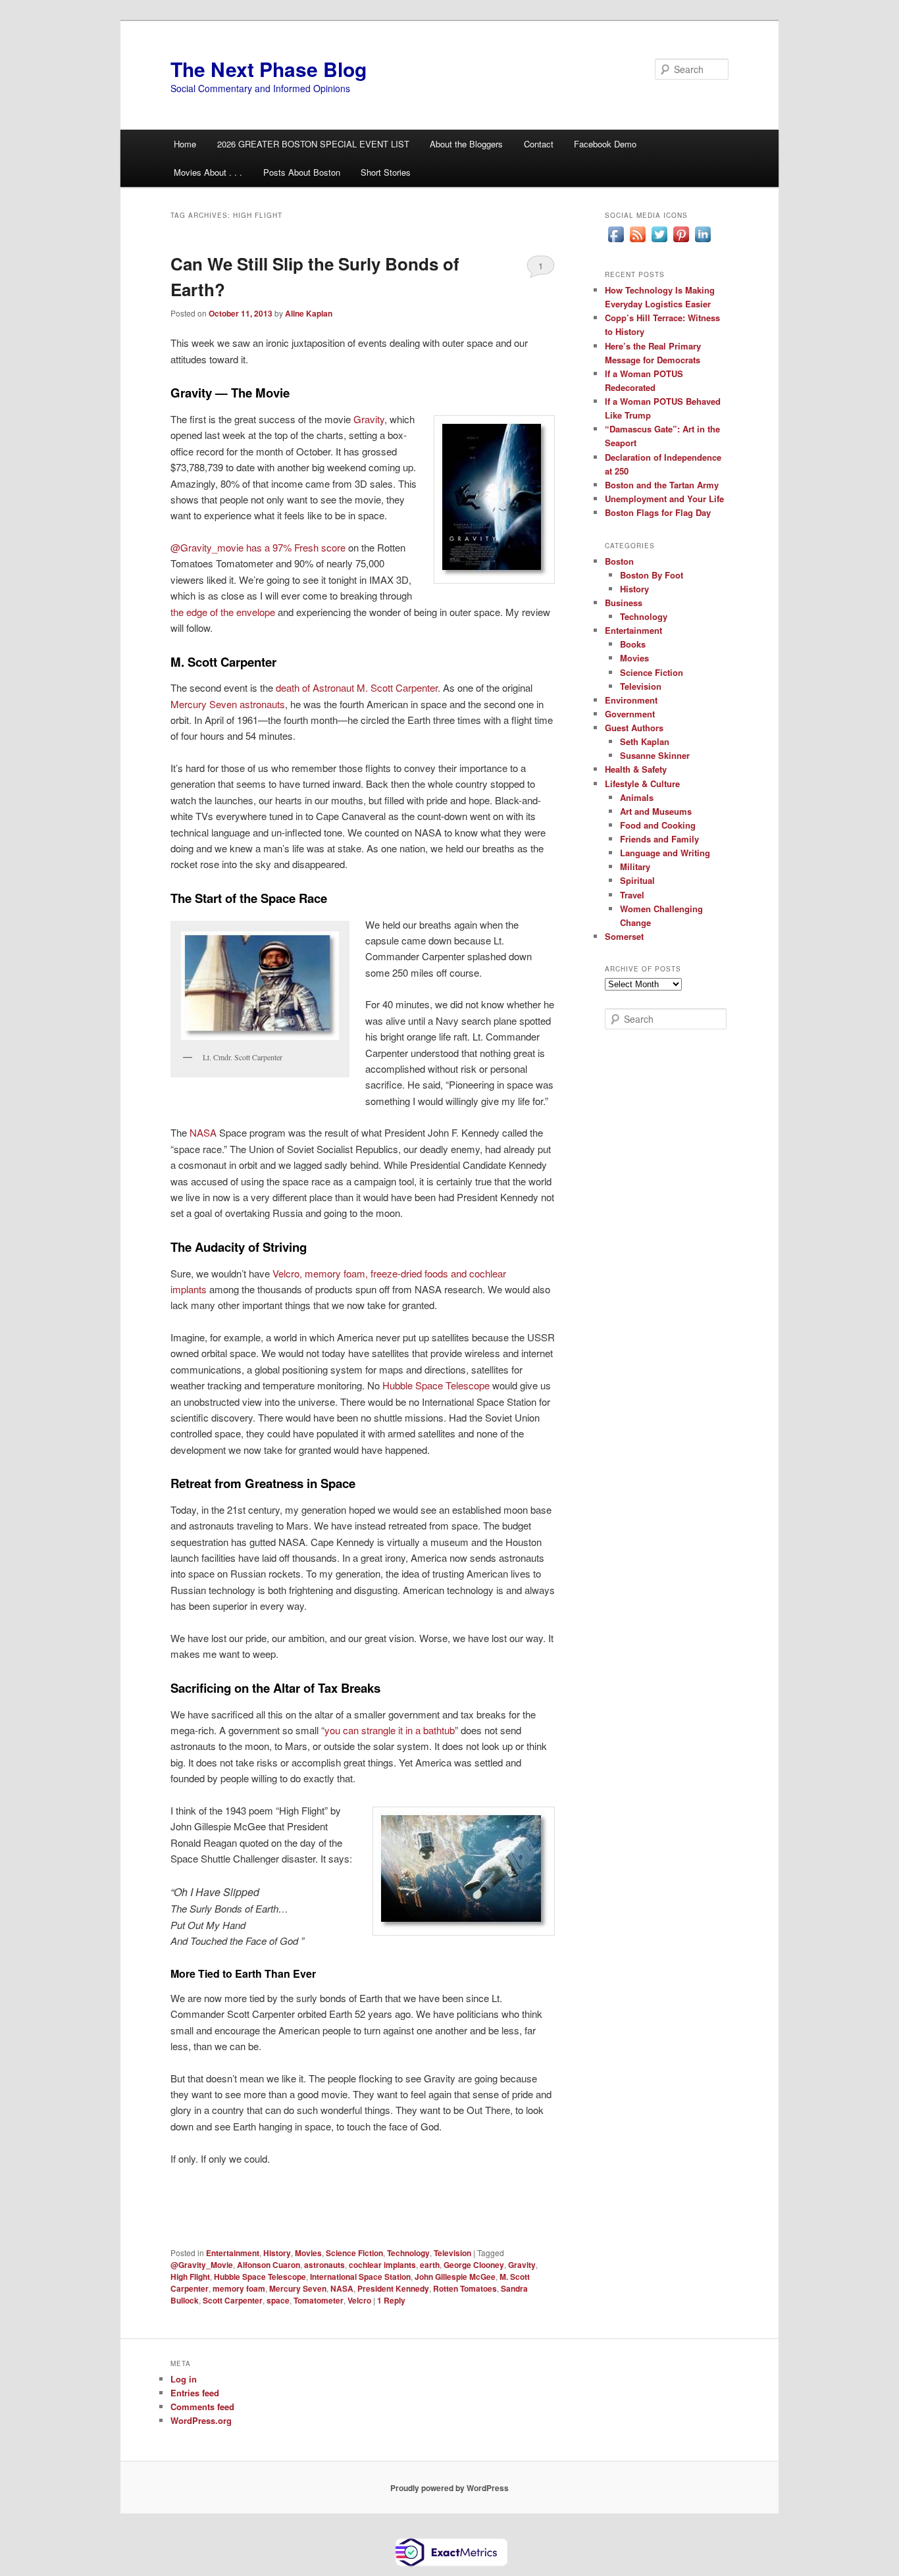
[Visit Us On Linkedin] (703, 242)
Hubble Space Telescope (436, 1385)
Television (452, 2253)
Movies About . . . (208, 172)
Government (630, 714)
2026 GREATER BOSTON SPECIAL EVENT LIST (313, 144)
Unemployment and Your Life (664, 499)
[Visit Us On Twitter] (659, 242)
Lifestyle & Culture (642, 784)
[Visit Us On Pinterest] (681, 242)
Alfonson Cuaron (269, 2265)
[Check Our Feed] (637, 242)
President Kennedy (393, 2288)
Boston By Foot (652, 575)
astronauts (324, 2265)
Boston (619, 561)
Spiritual (637, 880)
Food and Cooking (658, 825)
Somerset (624, 936)
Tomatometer (319, 2300)
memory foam (239, 2288)
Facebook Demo (605, 144)
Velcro (359, 2300)
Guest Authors (634, 728)
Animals (637, 797)
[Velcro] (208, 1289)
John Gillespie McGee (455, 2277)
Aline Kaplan (309, 313)
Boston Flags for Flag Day (658, 512)
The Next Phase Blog (269, 69)
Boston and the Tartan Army (662, 485)
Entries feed (195, 2393)
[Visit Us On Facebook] (616, 242)
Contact (539, 144)
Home (185, 144)
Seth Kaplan (645, 741)
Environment (631, 700)
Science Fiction (354, 2253)
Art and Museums (656, 811)
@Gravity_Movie (202, 2265)
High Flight (190, 2277)
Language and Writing (665, 853)
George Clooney (474, 2265)
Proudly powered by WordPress (449, 2488)
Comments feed (202, 2407)
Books (633, 644)
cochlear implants (382, 2265)
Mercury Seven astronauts (228, 704)
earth (430, 2265)
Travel (632, 895)
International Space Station (360, 2277)
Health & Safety (636, 769)
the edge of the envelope (224, 612)
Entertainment (233, 2253)
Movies (308, 2253)
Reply (391, 2300)
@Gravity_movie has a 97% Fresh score (259, 547)
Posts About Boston (302, 172)
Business (624, 603)
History (277, 2253)
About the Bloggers (466, 144)
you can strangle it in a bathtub (390, 1730)
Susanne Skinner (655, 755)
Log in (184, 2379)
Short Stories (386, 172)
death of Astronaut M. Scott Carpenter (357, 687)
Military (635, 866)
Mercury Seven (298, 2288)
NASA (204, 1132)
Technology (408, 2253)
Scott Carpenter (233, 2300)
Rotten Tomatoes (465, 2288)
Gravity (369, 419)
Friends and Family (659, 839)
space (278, 2300)
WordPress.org (201, 2420)
